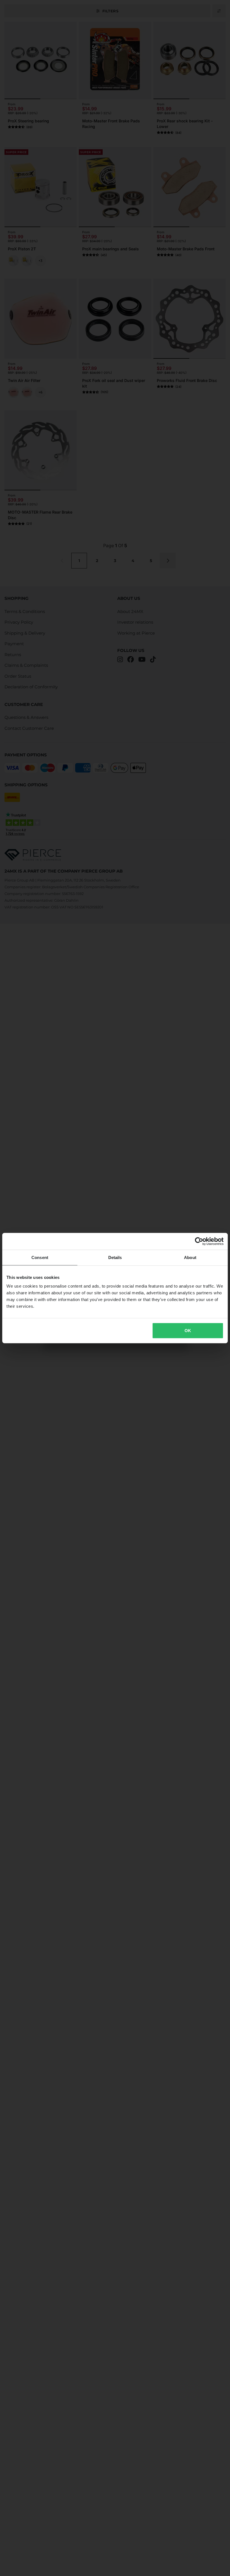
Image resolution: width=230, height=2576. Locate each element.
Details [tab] (115, 1257)
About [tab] (190, 1257)
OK (188, 1331)
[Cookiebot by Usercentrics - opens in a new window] (199, 1241)
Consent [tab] (40, 1257)
